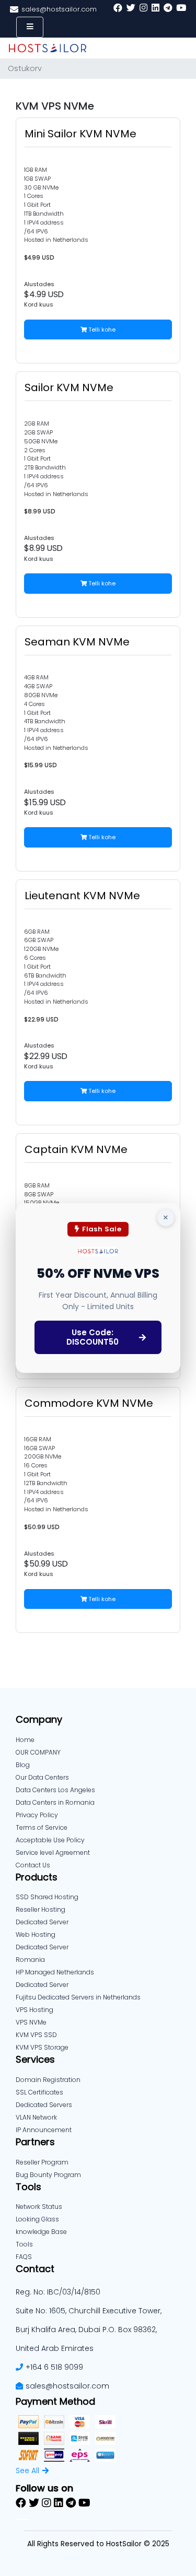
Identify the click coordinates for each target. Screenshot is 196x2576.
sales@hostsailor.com (67, 2386)
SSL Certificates (39, 2092)
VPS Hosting (34, 2010)
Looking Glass (37, 2219)
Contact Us (33, 1865)
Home (25, 1740)
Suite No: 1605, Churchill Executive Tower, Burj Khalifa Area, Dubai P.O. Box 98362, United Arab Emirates (89, 2330)
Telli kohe (101, 330)
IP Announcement (44, 2130)
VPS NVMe (31, 2022)
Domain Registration (48, 2080)
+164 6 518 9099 (54, 2367)
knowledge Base (41, 2232)
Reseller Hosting (41, 1909)
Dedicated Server (42, 1985)
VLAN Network (36, 2117)
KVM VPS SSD (36, 2035)
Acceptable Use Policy (50, 1840)
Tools (24, 2244)
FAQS (24, 2257)
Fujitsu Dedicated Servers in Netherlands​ (78, 1997)
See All (27, 2471)
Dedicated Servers (44, 2105)
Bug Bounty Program (48, 2175)
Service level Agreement (53, 1852)
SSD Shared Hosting (47, 1897)
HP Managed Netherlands (55, 1972)
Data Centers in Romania (55, 1802)
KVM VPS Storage (42, 2047)
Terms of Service (42, 1827)
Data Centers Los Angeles (55, 1790)
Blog (23, 1765)
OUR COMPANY (38, 1752)
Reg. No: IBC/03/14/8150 (58, 2292)
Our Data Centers (42, 1777)
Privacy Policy (37, 1815)
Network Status (39, 2207)
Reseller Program (42, 2162)
